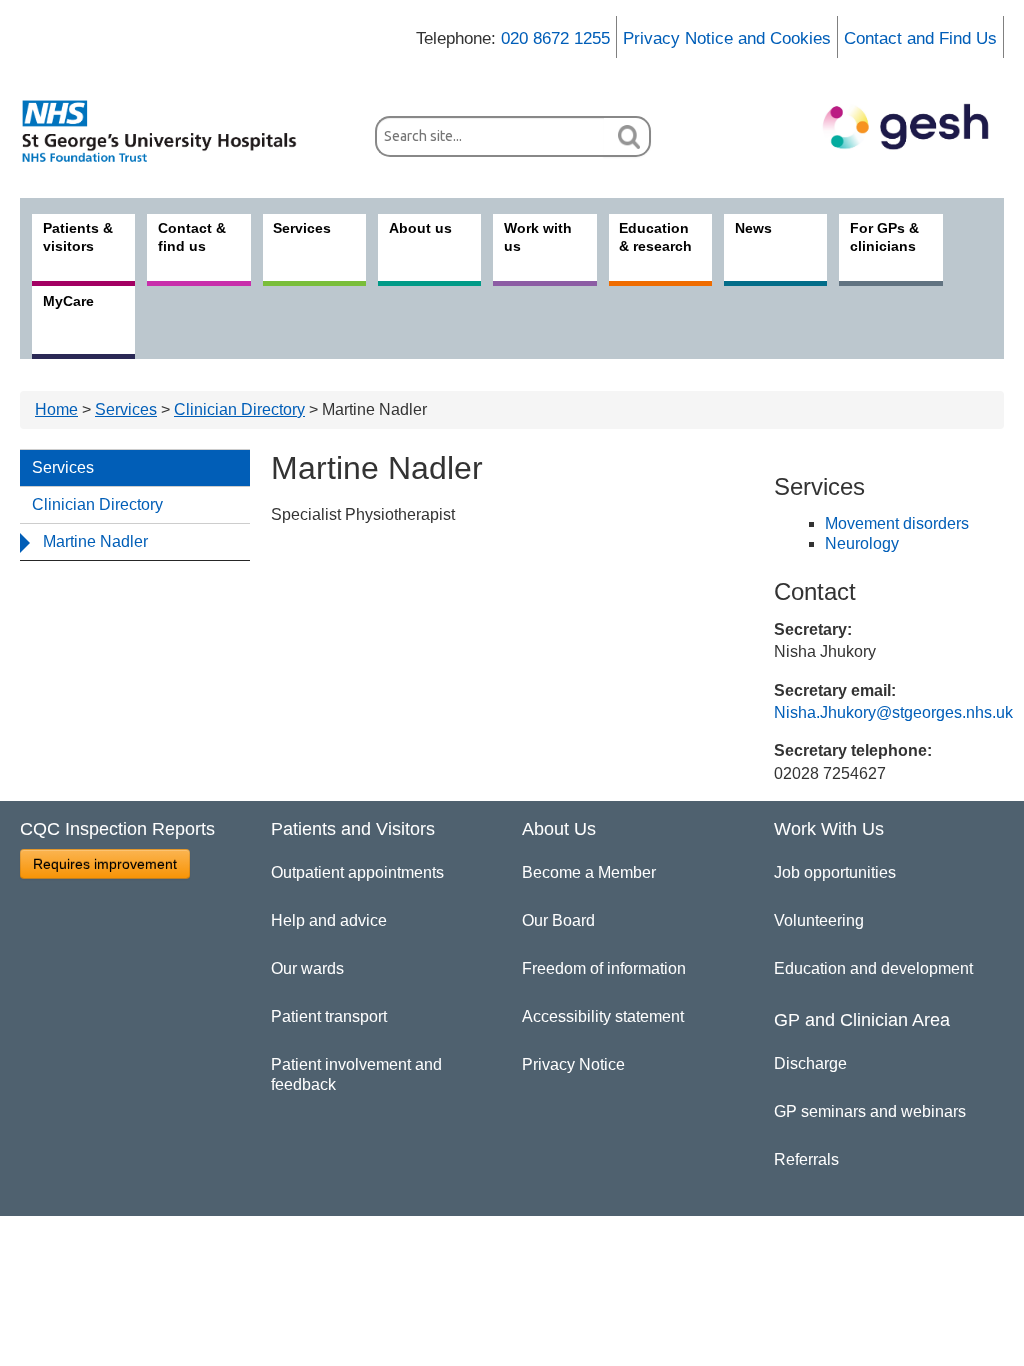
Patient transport (329, 1016)
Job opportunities (835, 872)
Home (56, 409)
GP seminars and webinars (870, 1111)
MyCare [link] (68, 301)
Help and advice (329, 920)
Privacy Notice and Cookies (727, 38)
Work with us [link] (538, 237)
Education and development (873, 968)
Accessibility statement (603, 1016)
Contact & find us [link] (192, 237)
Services (126, 409)
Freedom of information (604, 968)
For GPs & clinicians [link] (884, 237)
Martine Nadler (95, 541)
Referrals (806, 1159)
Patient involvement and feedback (356, 1074)
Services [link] (302, 228)
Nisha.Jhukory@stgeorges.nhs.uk (893, 712)
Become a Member (589, 872)
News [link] (753, 228)
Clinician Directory (239, 409)
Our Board (558, 920)
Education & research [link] (655, 237)
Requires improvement (105, 864)
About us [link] (420, 228)
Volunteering (819, 920)
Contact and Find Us (920, 38)
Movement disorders (897, 523)
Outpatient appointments (357, 872)
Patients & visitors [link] (78, 237)
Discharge (810, 1063)
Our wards (307, 968)
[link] (170, 131)
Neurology (862, 543)
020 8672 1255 (555, 38)
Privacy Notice (573, 1064)
